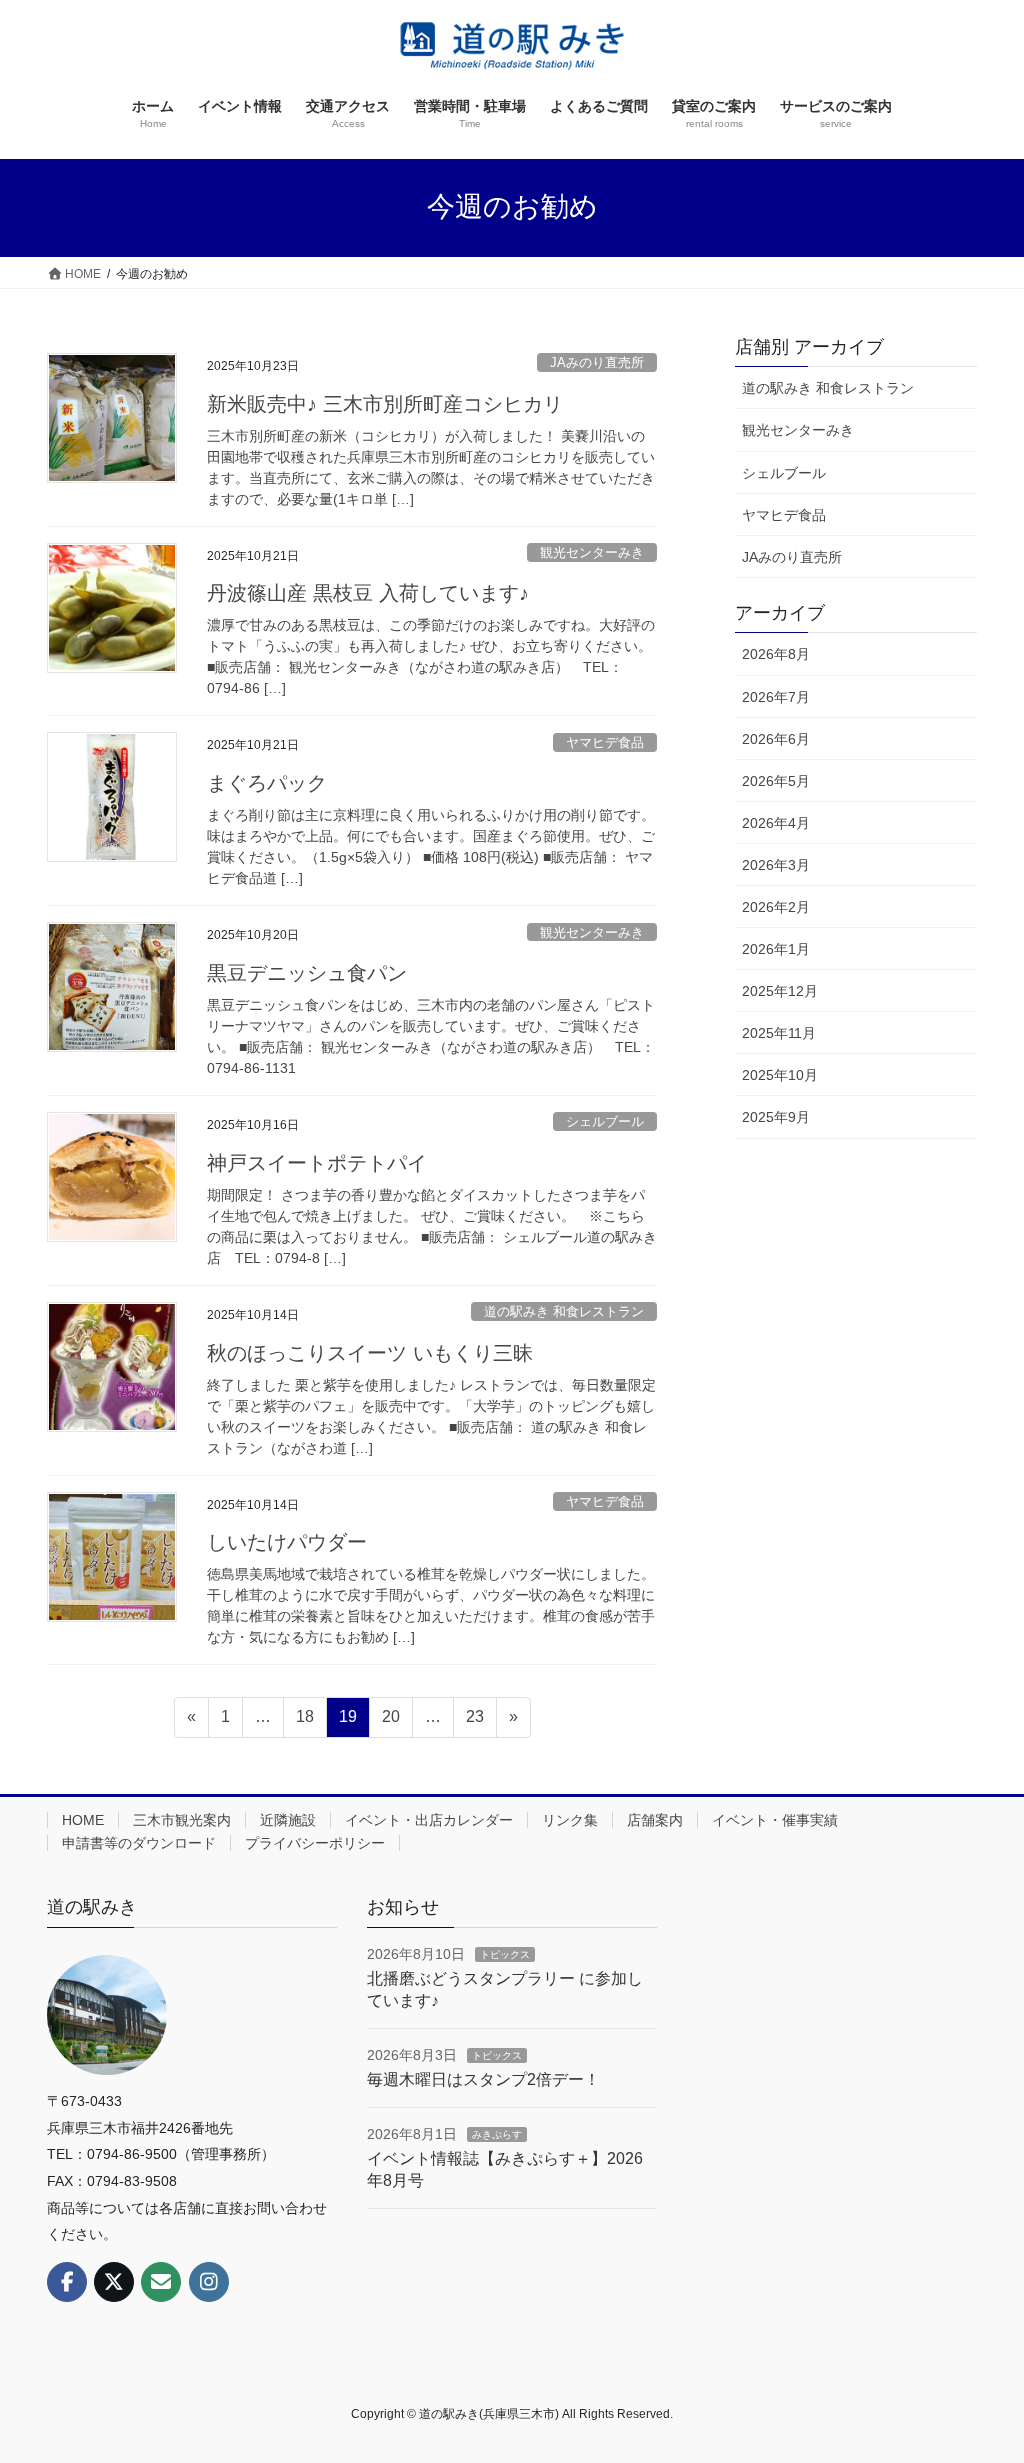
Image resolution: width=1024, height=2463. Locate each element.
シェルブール (605, 1121)
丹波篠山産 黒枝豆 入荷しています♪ (368, 593)
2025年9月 (776, 1117)
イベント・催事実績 (775, 1820)
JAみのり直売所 (597, 362)
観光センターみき (592, 552)
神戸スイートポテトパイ (317, 1163)
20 (390, 1722)
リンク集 (570, 1820)
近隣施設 (288, 1820)
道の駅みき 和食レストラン (564, 1311)
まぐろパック (267, 783)
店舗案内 (655, 1820)
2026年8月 (776, 654)
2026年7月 (776, 697)
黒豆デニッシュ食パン (307, 973)
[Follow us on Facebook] (67, 2282)
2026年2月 (776, 907)
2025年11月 (779, 1033)
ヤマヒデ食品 (605, 742)
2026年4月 (776, 823)
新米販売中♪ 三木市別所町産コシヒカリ (385, 404)
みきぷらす (497, 2134)
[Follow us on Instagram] (209, 2282)
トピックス (505, 1954)
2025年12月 (780, 991)
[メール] (161, 2282)
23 (474, 1722)
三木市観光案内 (182, 1820)
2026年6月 (776, 739)
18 (304, 1722)
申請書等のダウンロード (139, 1843)
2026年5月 (776, 781)
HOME (83, 1820)
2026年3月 (776, 865)
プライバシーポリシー (315, 1843)
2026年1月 (776, 949)
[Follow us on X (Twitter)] (114, 2282)
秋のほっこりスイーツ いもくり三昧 (370, 1353)
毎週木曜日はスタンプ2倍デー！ (483, 2079)
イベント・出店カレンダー (429, 1820)
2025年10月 (780, 1075)
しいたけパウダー (287, 1542)
